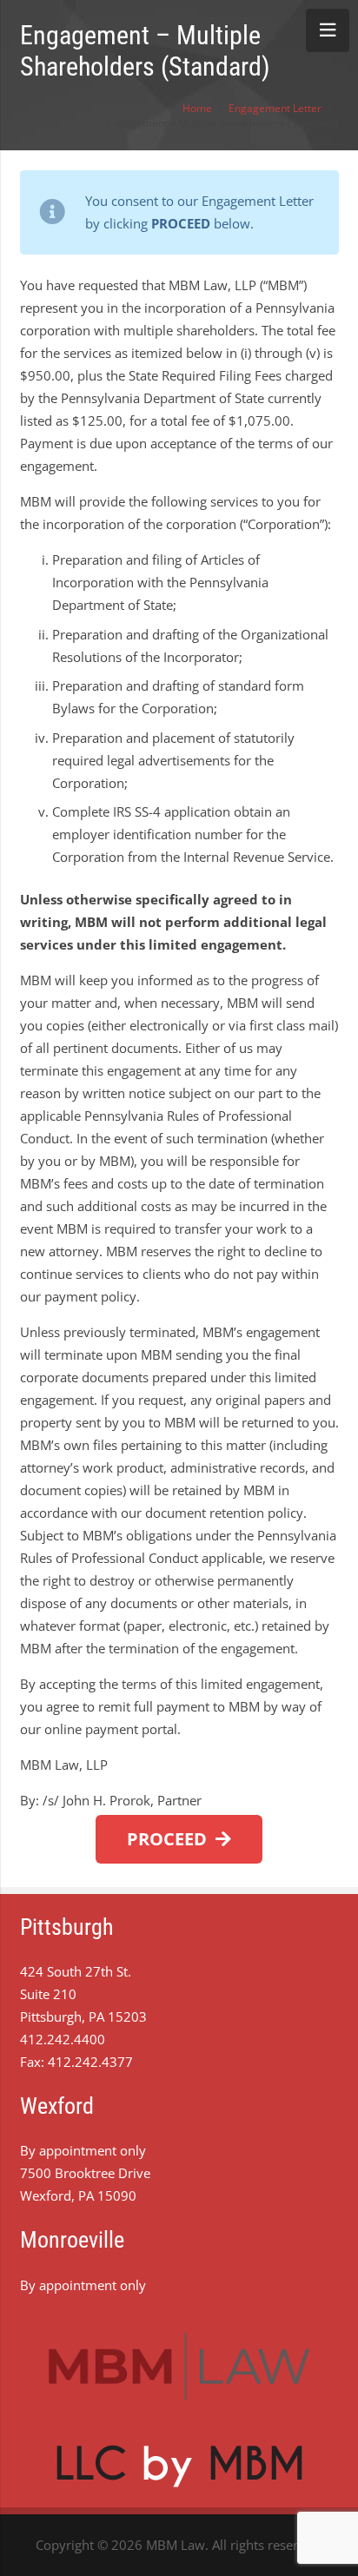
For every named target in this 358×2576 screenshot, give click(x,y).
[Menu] (328, 30)
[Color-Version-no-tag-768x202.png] (179, 2367)
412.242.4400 (63, 2039)
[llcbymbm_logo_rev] (179, 2466)
